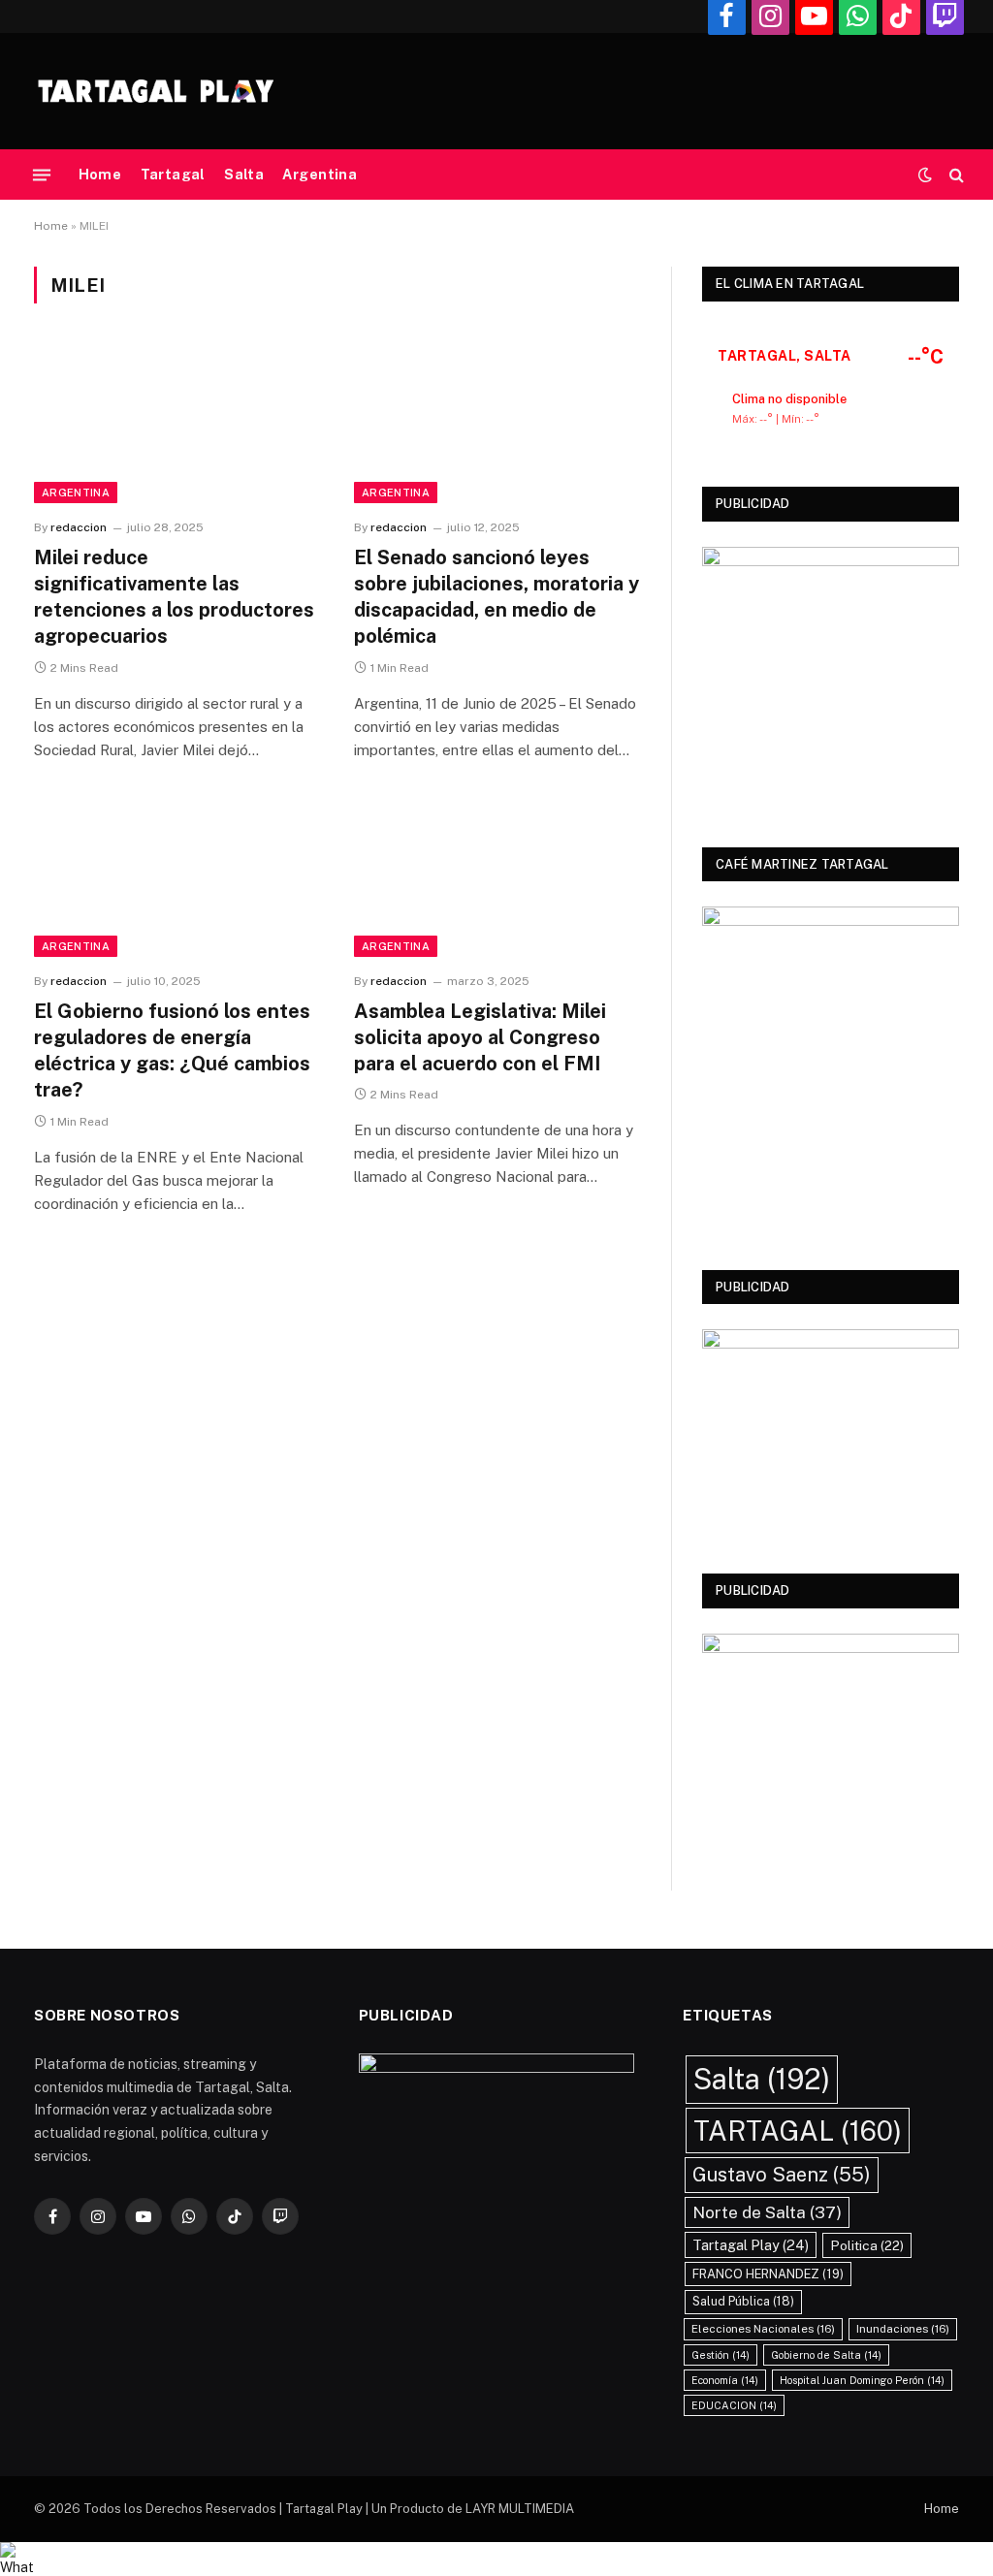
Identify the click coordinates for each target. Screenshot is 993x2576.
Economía (725, 2380)
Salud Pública (743, 2301)
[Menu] (42, 175)
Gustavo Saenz (782, 2175)
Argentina (320, 175)
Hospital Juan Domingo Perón (862, 2380)
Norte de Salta (767, 2212)
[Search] (955, 175)
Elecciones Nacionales (763, 2329)
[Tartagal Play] (155, 91)
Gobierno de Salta (826, 2355)
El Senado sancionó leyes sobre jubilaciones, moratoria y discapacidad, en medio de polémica (496, 597)
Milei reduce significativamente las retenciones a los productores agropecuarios (174, 597)
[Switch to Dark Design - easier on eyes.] (925, 175)
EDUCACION (734, 2405)
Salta (244, 175)
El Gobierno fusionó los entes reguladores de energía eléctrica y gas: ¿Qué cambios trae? (172, 1051)
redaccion (79, 527)
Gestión (721, 2355)
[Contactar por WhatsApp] (496, 2559)
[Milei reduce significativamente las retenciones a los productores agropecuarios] (176, 422)
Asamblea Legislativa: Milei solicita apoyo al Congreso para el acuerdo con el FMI (480, 1037)
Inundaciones (903, 2329)
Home (100, 175)
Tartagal (173, 175)
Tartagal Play (751, 2245)
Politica (867, 2245)
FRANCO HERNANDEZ (768, 2274)
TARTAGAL (798, 2131)
